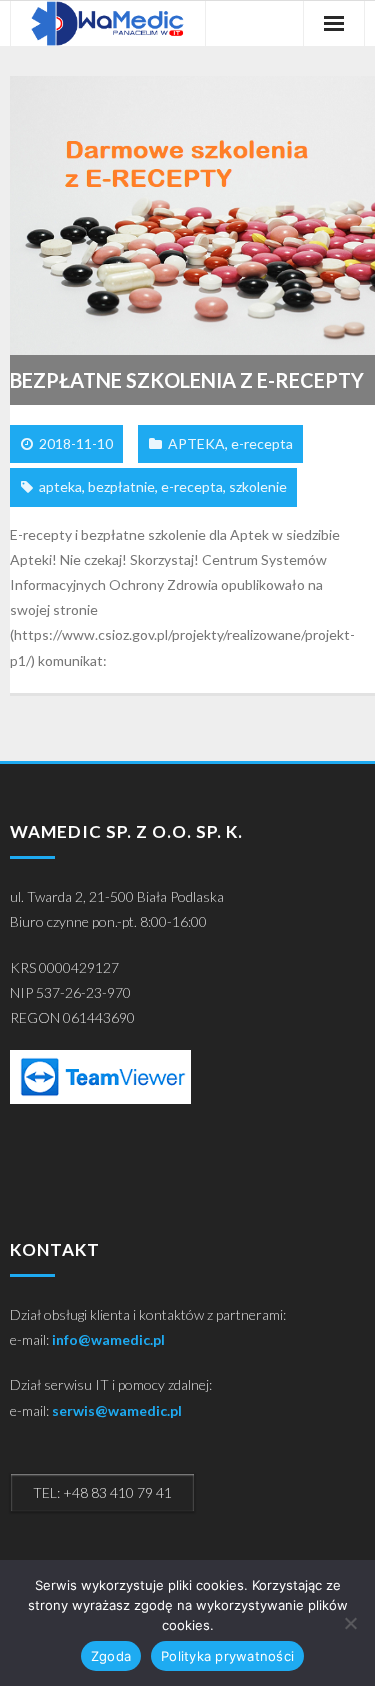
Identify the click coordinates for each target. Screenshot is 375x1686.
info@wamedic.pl (108, 1339)
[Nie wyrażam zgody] (350, 1623)
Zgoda (111, 1656)
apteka (60, 486)
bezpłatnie (121, 486)
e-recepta (262, 443)
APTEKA (196, 443)
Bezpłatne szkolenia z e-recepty (187, 380)
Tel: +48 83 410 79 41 (102, 1492)
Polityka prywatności (227, 1656)
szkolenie (258, 486)
